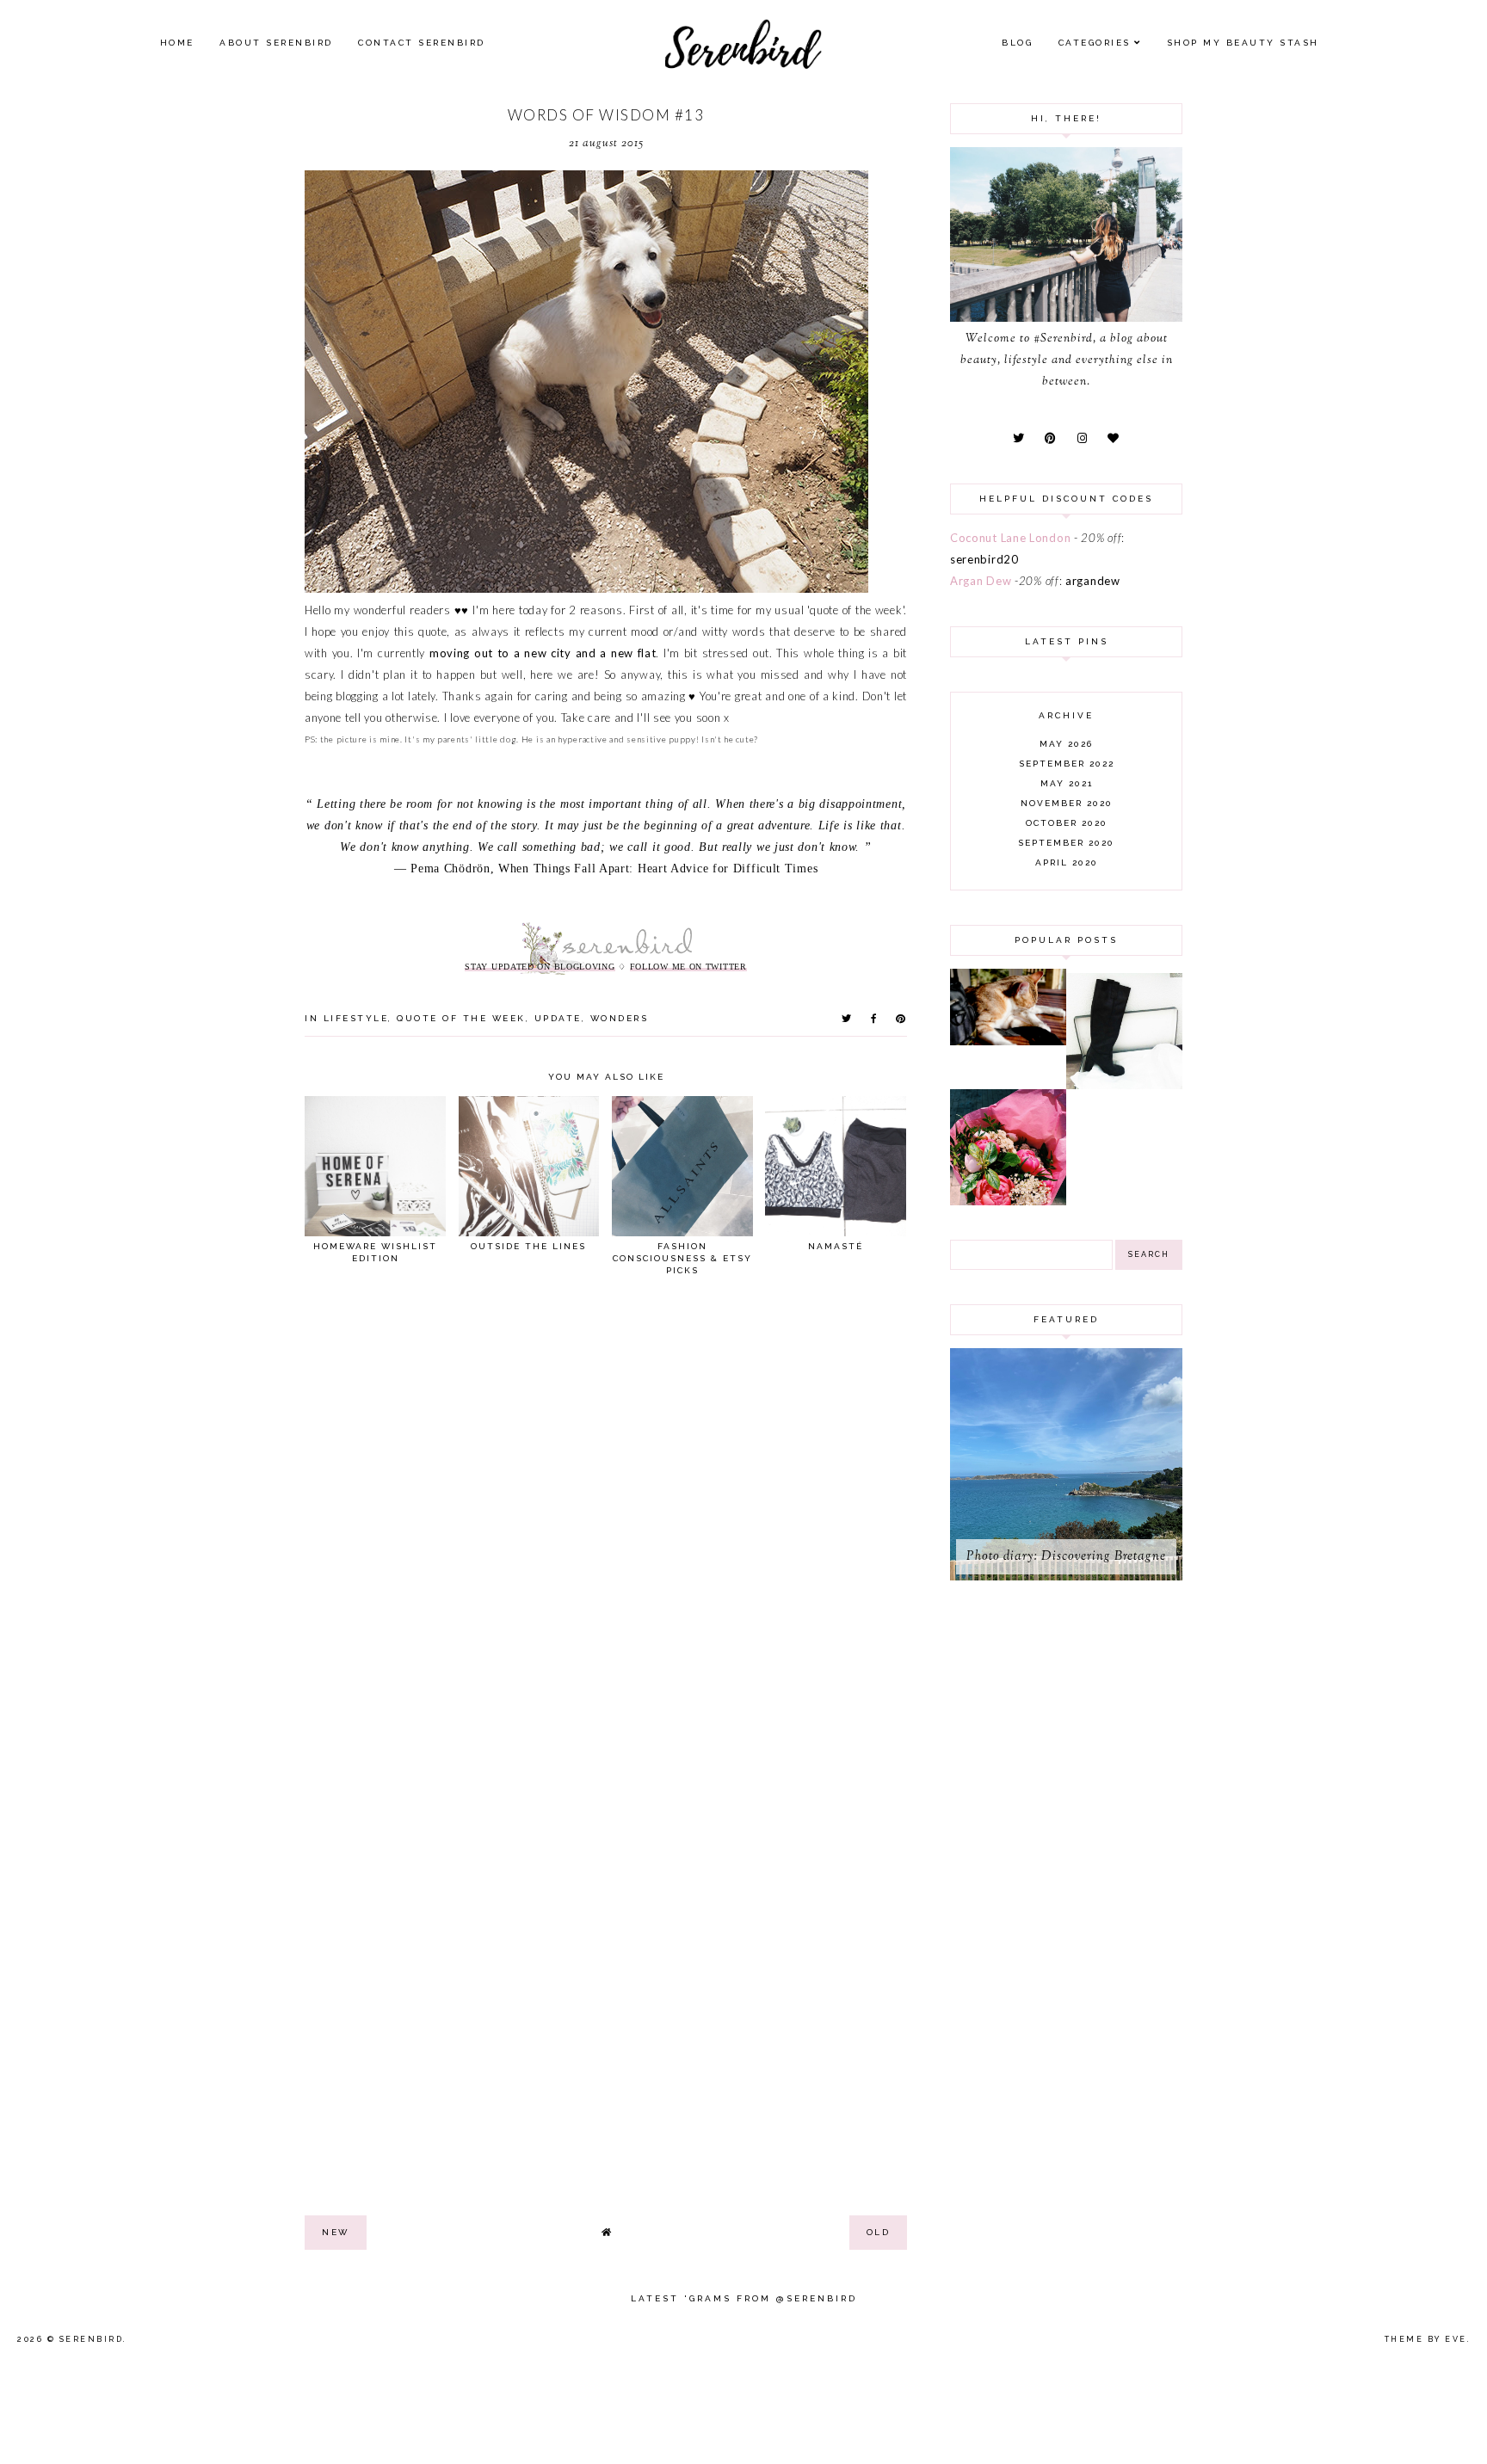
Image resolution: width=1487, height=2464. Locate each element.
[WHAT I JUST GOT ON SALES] (1124, 1085)
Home (177, 43)
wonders (620, 1018)
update (558, 1018)
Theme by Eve (1426, 2339)
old (879, 2232)
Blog (1017, 43)
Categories (1095, 43)
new (336, 2232)
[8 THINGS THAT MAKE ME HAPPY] (1008, 1041)
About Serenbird (276, 43)
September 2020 (1066, 843)
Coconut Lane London (1010, 538)
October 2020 (1067, 823)
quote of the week (461, 1018)
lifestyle (356, 1018)
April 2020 (1067, 862)
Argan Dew (981, 581)
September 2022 (1067, 764)
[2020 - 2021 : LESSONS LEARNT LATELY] (1008, 1201)
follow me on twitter (688, 967)
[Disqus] (606, 1526)
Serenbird (92, 2339)
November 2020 (1067, 803)
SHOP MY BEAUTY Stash (1243, 43)
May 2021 (1067, 783)
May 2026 (1066, 744)
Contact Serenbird (422, 43)
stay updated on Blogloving (540, 967)
